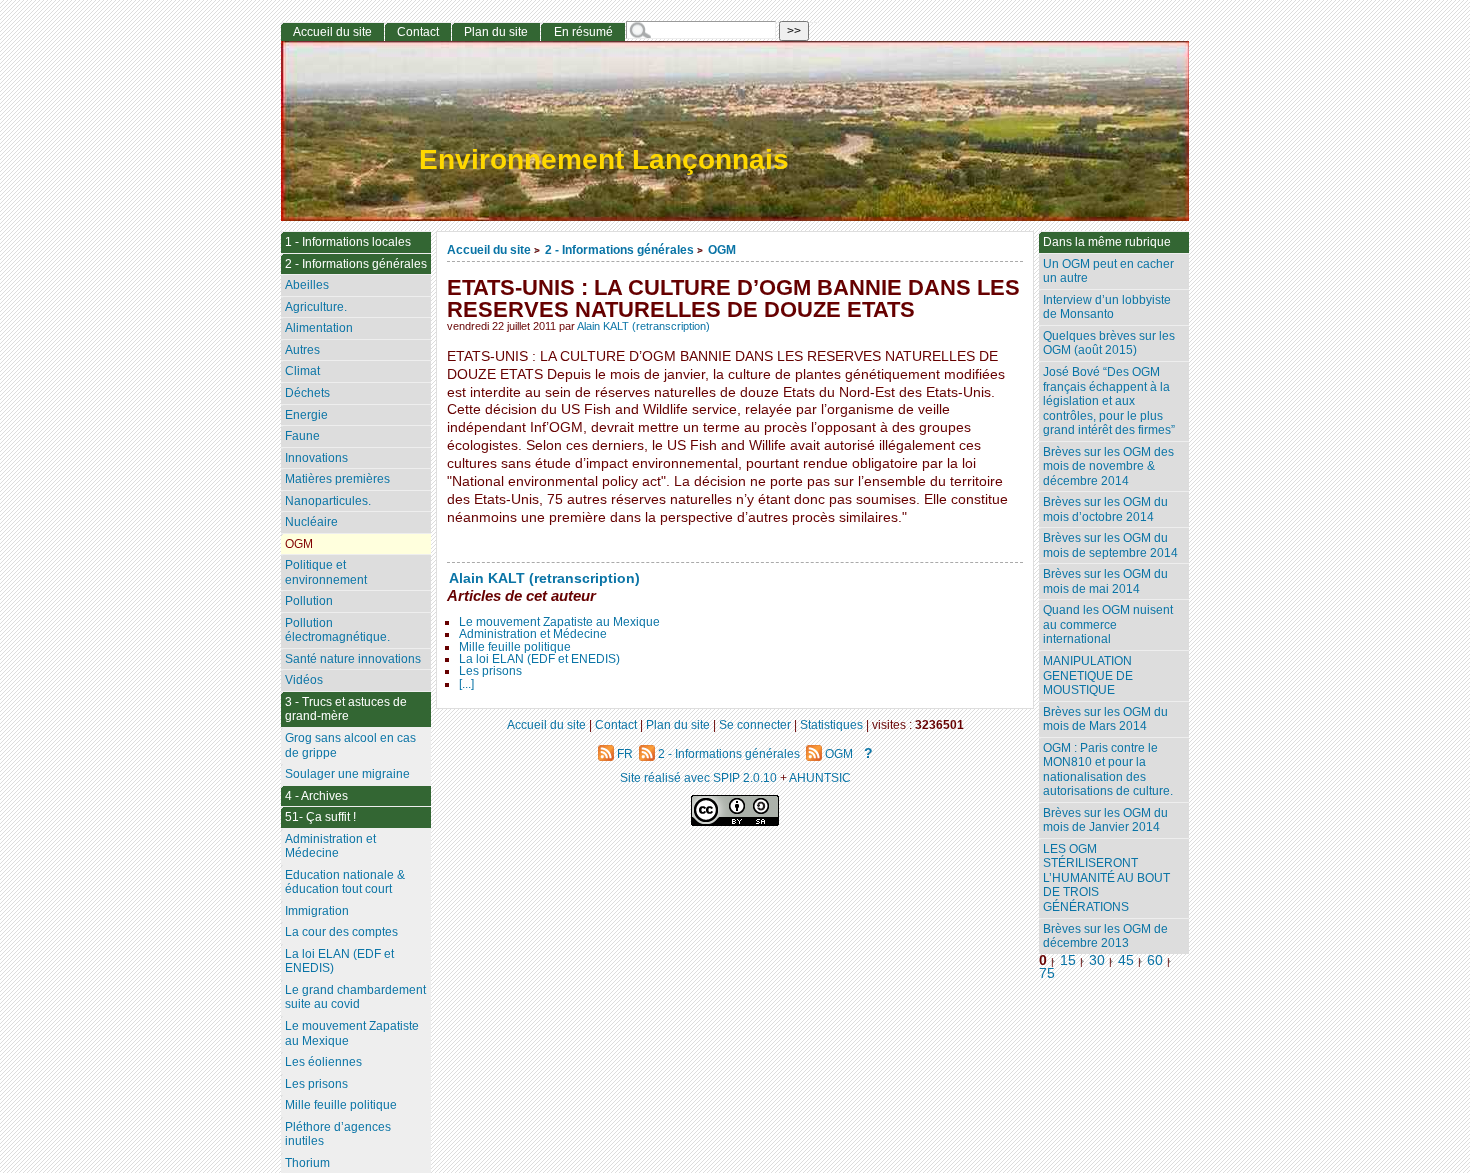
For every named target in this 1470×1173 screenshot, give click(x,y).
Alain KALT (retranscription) (643, 326)
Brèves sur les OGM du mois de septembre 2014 (1110, 545)
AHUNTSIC (820, 777)
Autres (302, 350)
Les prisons (490, 671)
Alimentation (319, 328)
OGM (722, 249)
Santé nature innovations (353, 659)
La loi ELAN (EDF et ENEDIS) (539, 659)
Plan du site (496, 32)
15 (1068, 960)
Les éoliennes (323, 1062)
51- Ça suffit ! (320, 817)
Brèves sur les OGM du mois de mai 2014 (1105, 581)
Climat (302, 371)
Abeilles (307, 285)
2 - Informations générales (619, 249)
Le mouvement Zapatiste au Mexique (559, 622)
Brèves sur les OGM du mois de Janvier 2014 (1105, 820)
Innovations (316, 458)
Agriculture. (316, 307)
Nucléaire (311, 522)
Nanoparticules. (328, 501)
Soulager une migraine (347, 774)
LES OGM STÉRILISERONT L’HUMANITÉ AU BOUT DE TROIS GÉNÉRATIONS (1106, 878)
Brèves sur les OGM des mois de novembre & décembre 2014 (1108, 466)
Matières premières (337, 479)
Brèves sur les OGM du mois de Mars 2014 (1105, 719)
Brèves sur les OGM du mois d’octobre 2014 (1105, 509)
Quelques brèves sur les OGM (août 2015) (1109, 343)
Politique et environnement (326, 572)
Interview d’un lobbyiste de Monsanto (1107, 307)
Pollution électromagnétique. (337, 630)
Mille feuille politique (515, 647)
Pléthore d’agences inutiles (338, 1134)
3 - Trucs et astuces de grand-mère (346, 709)
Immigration (317, 911)
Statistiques (831, 724)
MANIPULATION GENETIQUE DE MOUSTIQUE (1088, 675)
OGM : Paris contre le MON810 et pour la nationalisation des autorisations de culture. (1108, 770)
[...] (466, 684)
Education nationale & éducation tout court (345, 882)
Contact (418, 32)
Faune (302, 436)
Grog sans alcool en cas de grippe (350, 745)
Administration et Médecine (533, 634)
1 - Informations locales (348, 242)
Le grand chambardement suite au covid (355, 997)
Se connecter (755, 724)
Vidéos (304, 680)
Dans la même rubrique (1107, 242)
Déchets (307, 393)
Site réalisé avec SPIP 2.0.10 (698, 777)
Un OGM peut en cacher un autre (1108, 271)
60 (1155, 960)
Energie (306, 415)
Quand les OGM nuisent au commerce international (1108, 624)
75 (1047, 973)
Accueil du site (489, 249)
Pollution (309, 601)
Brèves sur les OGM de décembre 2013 (1105, 936)
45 (1126, 960)
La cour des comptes (341, 932)
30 (1097, 960)
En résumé (583, 32)
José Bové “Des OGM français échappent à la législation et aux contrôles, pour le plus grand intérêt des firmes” (1109, 401)
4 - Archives (316, 796)
